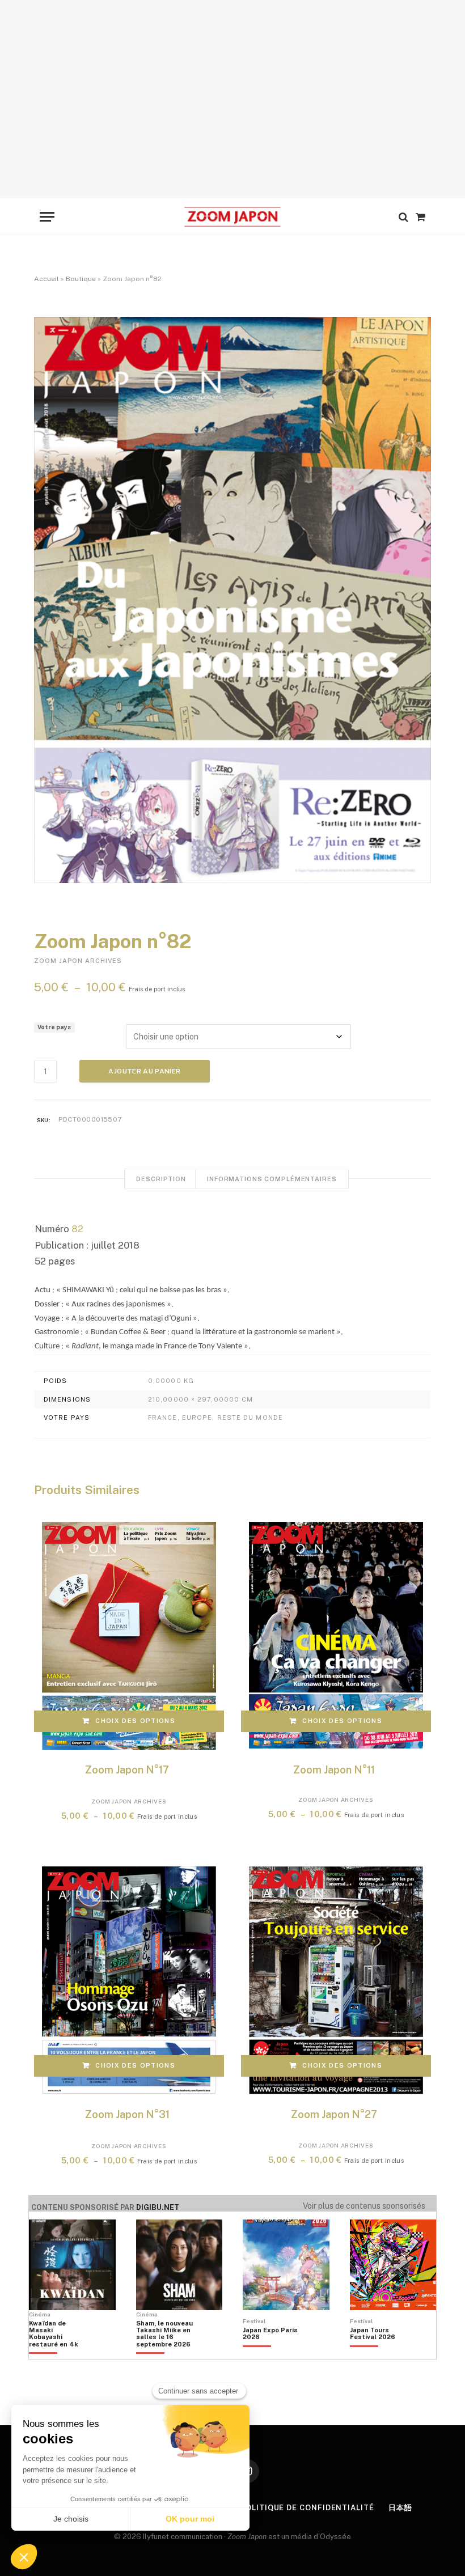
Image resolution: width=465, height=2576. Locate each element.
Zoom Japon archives (78, 961)
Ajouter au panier (144, 1071)
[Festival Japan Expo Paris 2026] (271, 2353)
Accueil (46, 279)
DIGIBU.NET (158, 2207)
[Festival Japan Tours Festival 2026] (378, 2353)
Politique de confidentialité (307, 2508)
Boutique (81, 279)
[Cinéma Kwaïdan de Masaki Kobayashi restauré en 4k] (57, 2353)
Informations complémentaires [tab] (272, 1179)
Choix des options (135, 1721)
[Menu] (47, 217)
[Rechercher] (403, 217)
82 (76, 1229)
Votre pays (54, 1027)
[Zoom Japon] (232, 217)
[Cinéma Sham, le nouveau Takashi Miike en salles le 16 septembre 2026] (164, 2353)
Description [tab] (161, 1179)
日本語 (400, 2508)
